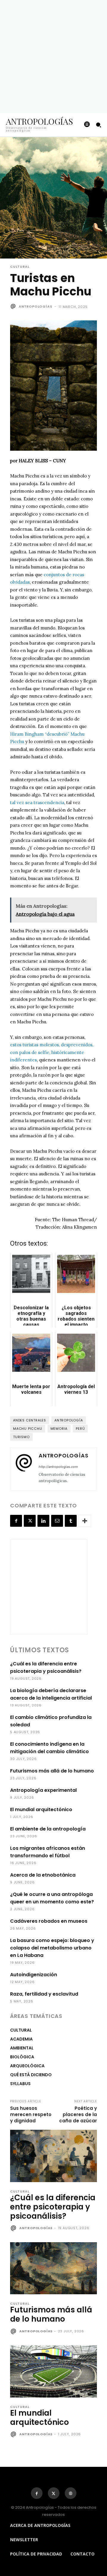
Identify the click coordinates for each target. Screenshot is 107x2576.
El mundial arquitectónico (41, 1810)
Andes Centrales (30, 1420)
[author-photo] (14, 2229)
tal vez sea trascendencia (37, 802)
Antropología (69, 1420)
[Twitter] (30, 1521)
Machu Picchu (28, 1429)
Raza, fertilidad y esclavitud (44, 1994)
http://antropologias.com (58, 1467)
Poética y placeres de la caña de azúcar (78, 2114)
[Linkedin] (43, 1521)
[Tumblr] (71, 1521)
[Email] (57, 1521)
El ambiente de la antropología (48, 1829)
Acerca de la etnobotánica (43, 1875)
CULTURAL (20, 267)
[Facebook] (16, 1521)
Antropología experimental (43, 1790)
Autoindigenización (34, 1975)
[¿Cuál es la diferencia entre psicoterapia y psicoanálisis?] (53, 2156)
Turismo (21, 1437)
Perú (80, 1429)
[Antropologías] (14, 306)
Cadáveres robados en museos (49, 1921)
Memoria (59, 1429)
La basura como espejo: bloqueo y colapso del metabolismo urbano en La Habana (52, 1948)
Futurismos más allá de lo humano (52, 1771)
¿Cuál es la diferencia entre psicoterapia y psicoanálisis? (53, 2207)
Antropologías (35, 306)
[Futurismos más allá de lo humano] (53, 2268)
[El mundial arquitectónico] (53, 2371)
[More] (85, 1521)
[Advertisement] (53, 57)
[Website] (71, 2493)
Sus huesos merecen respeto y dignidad (31, 2114)
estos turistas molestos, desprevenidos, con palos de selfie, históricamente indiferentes (52, 1052)
